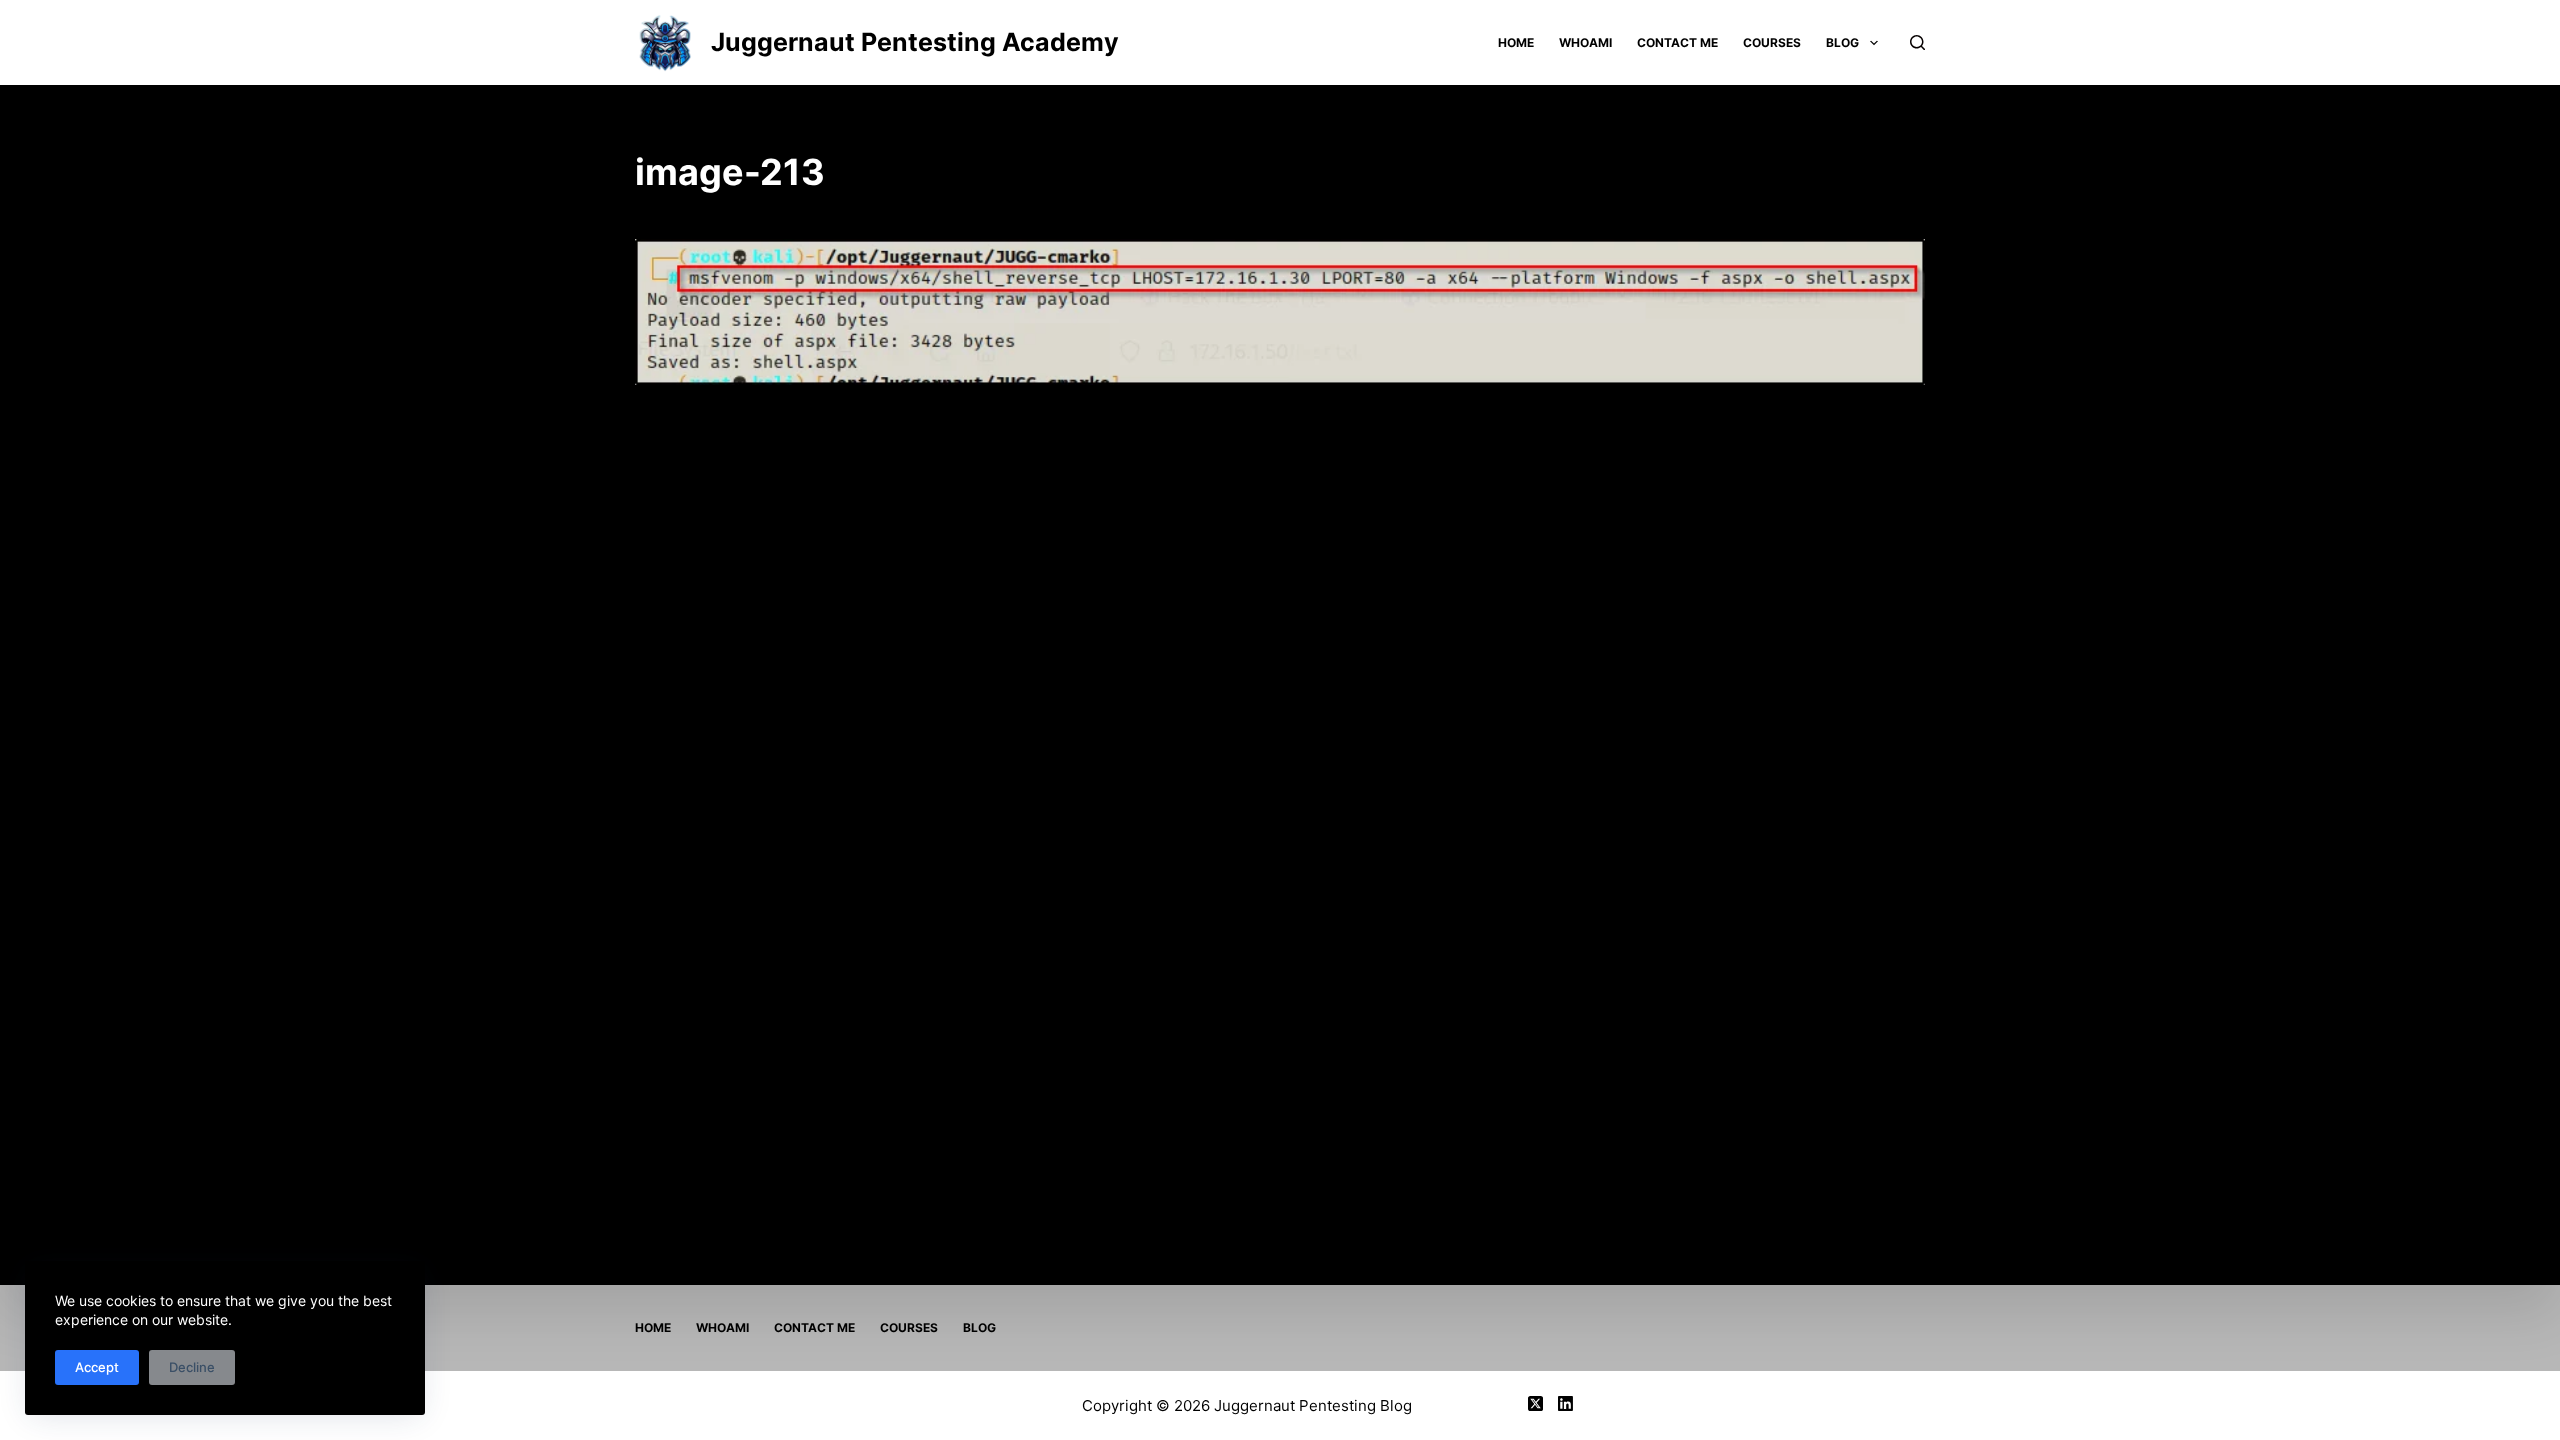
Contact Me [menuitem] (1677, 42)
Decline (192, 1367)
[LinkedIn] (1565, 1403)
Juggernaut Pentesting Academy (915, 42)
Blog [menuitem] (1842, 42)
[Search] (1917, 42)
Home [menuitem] (1516, 42)
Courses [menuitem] (1772, 42)
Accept (97, 1367)
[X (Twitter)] (1535, 1403)
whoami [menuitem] (1585, 42)
